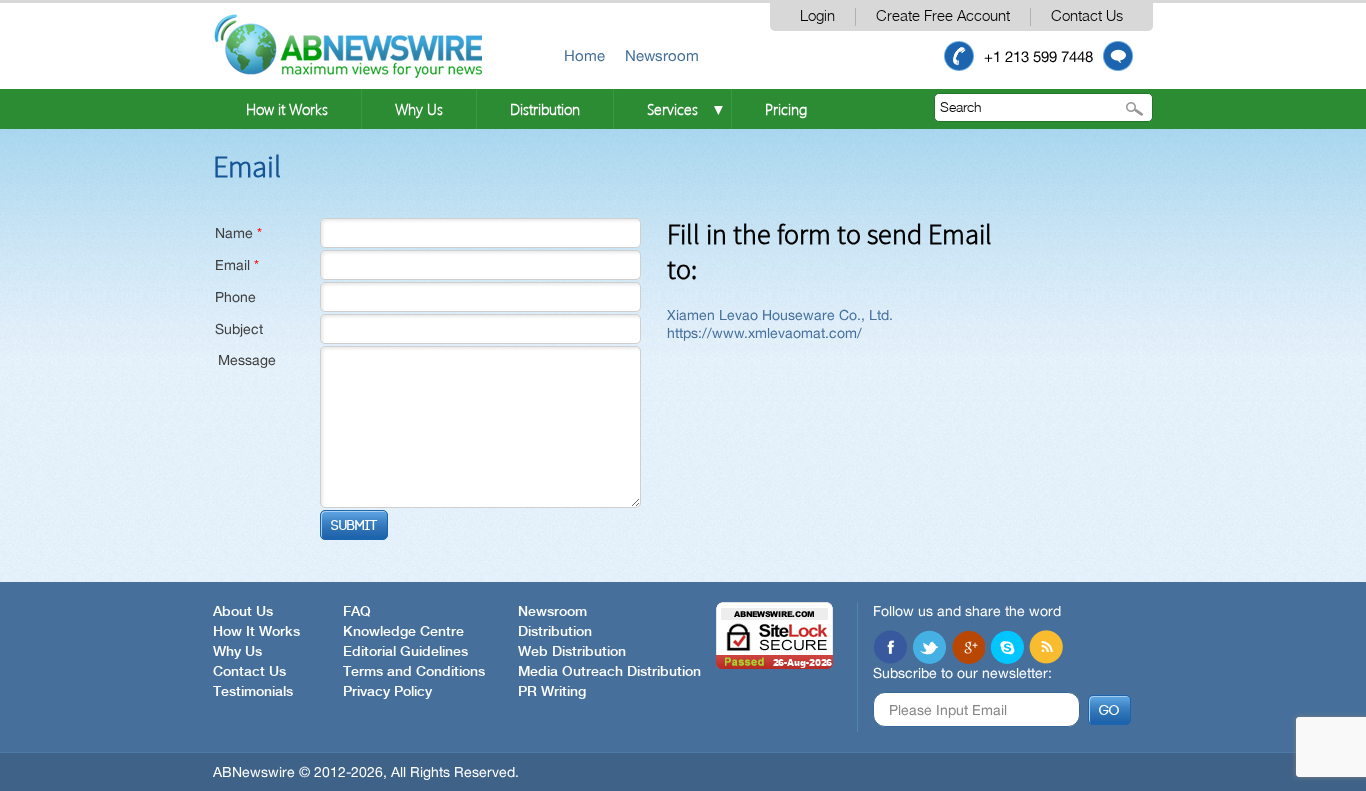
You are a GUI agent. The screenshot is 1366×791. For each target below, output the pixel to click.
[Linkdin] (968, 647)
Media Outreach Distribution (609, 672)
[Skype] (1007, 647)
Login (817, 16)
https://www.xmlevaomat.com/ (764, 333)
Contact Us (1087, 16)
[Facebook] (890, 647)
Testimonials (253, 692)
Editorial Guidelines (405, 652)
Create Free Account (943, 16)
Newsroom (662, 55)
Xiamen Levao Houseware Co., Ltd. (780, 315)
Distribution (545, 109)
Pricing (786, 109)
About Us (243, 612)
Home (584, 55)
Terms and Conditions (414, 672)
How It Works (256, 632)
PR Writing (552, 692)
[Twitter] (929, 647)
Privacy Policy (387, 692)
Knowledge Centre (403, 632)
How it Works (287, 109)
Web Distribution (572, 652)
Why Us (419, 109)
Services (672, 109)
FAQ (357, 612)
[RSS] (1046, 647)
